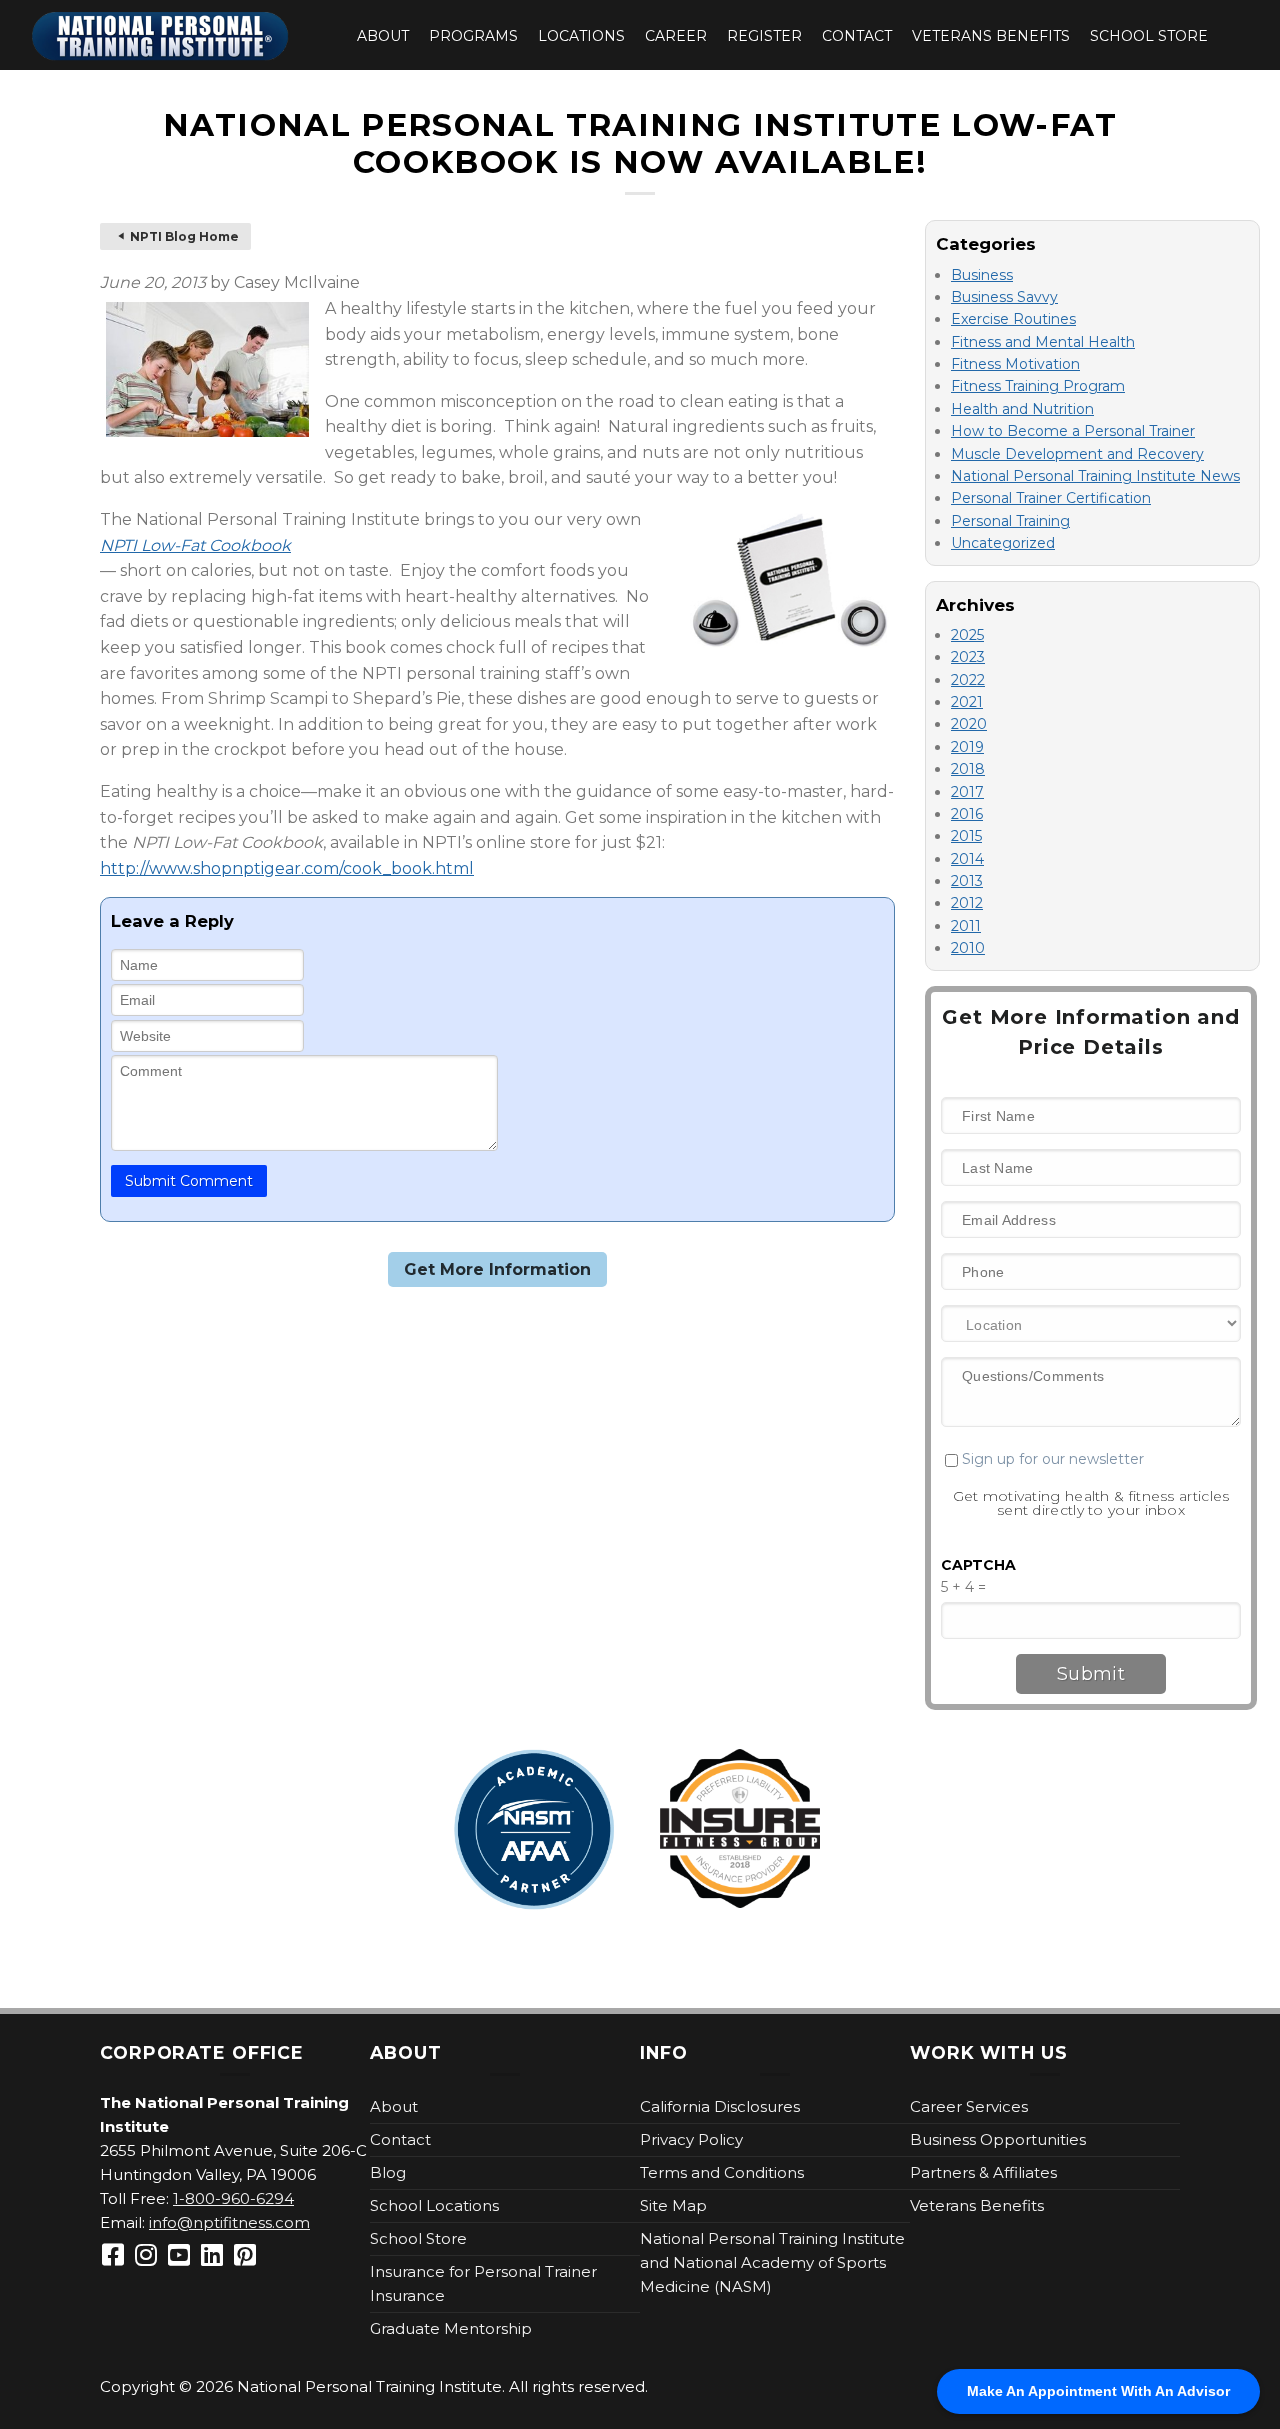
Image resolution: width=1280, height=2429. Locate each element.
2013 (967, 881)
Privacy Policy (691, 2139)
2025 (967, 635)
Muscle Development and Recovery (1077, 454)
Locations (581, 36)
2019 (967, 747)
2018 (968, 769)
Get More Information (497, 1269)
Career (676, 36)
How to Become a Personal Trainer (1073, 431)
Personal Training (1010, 521)
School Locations (434, 2205)
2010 (968, 948)
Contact (857, 36)
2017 (967, 792)
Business (982, 275)
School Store (1149, 36)
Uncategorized (1003, 543)
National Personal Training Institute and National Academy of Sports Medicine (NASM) (772, 2262)
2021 (967, 702)
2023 (968, 657)
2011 (966, 926)
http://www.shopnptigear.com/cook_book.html (287, 868)
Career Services (969, 2106)
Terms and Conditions (722, 2172)
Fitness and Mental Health (1043, 342)
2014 (967, 859)
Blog (388, 2172)
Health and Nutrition (1022, 409)
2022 (968, 680)
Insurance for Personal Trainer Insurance (483, 2283)
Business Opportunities (998, 2139)
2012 (967, 903)
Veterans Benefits (991, 36)
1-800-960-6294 (233, 2198)
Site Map (673, 2205)
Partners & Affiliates (983, 2172)
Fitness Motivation (1015, 364)
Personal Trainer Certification (1051, 498)
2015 (966, 836)
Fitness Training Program (1038, 386)
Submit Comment (189, 1181)
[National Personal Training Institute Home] (160, 36)
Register (764, 36)
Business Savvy (1004, 297)
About (383, 36)
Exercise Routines (1013, 319)
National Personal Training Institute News (1095, 476)
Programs (473, 36)
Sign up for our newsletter (1051, 1459)
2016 (967, 814)
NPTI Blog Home (184, 236)
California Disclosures (720, 2106)
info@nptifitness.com (229, 2222)
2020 (969, 724)
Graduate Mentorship (451, 2328)
